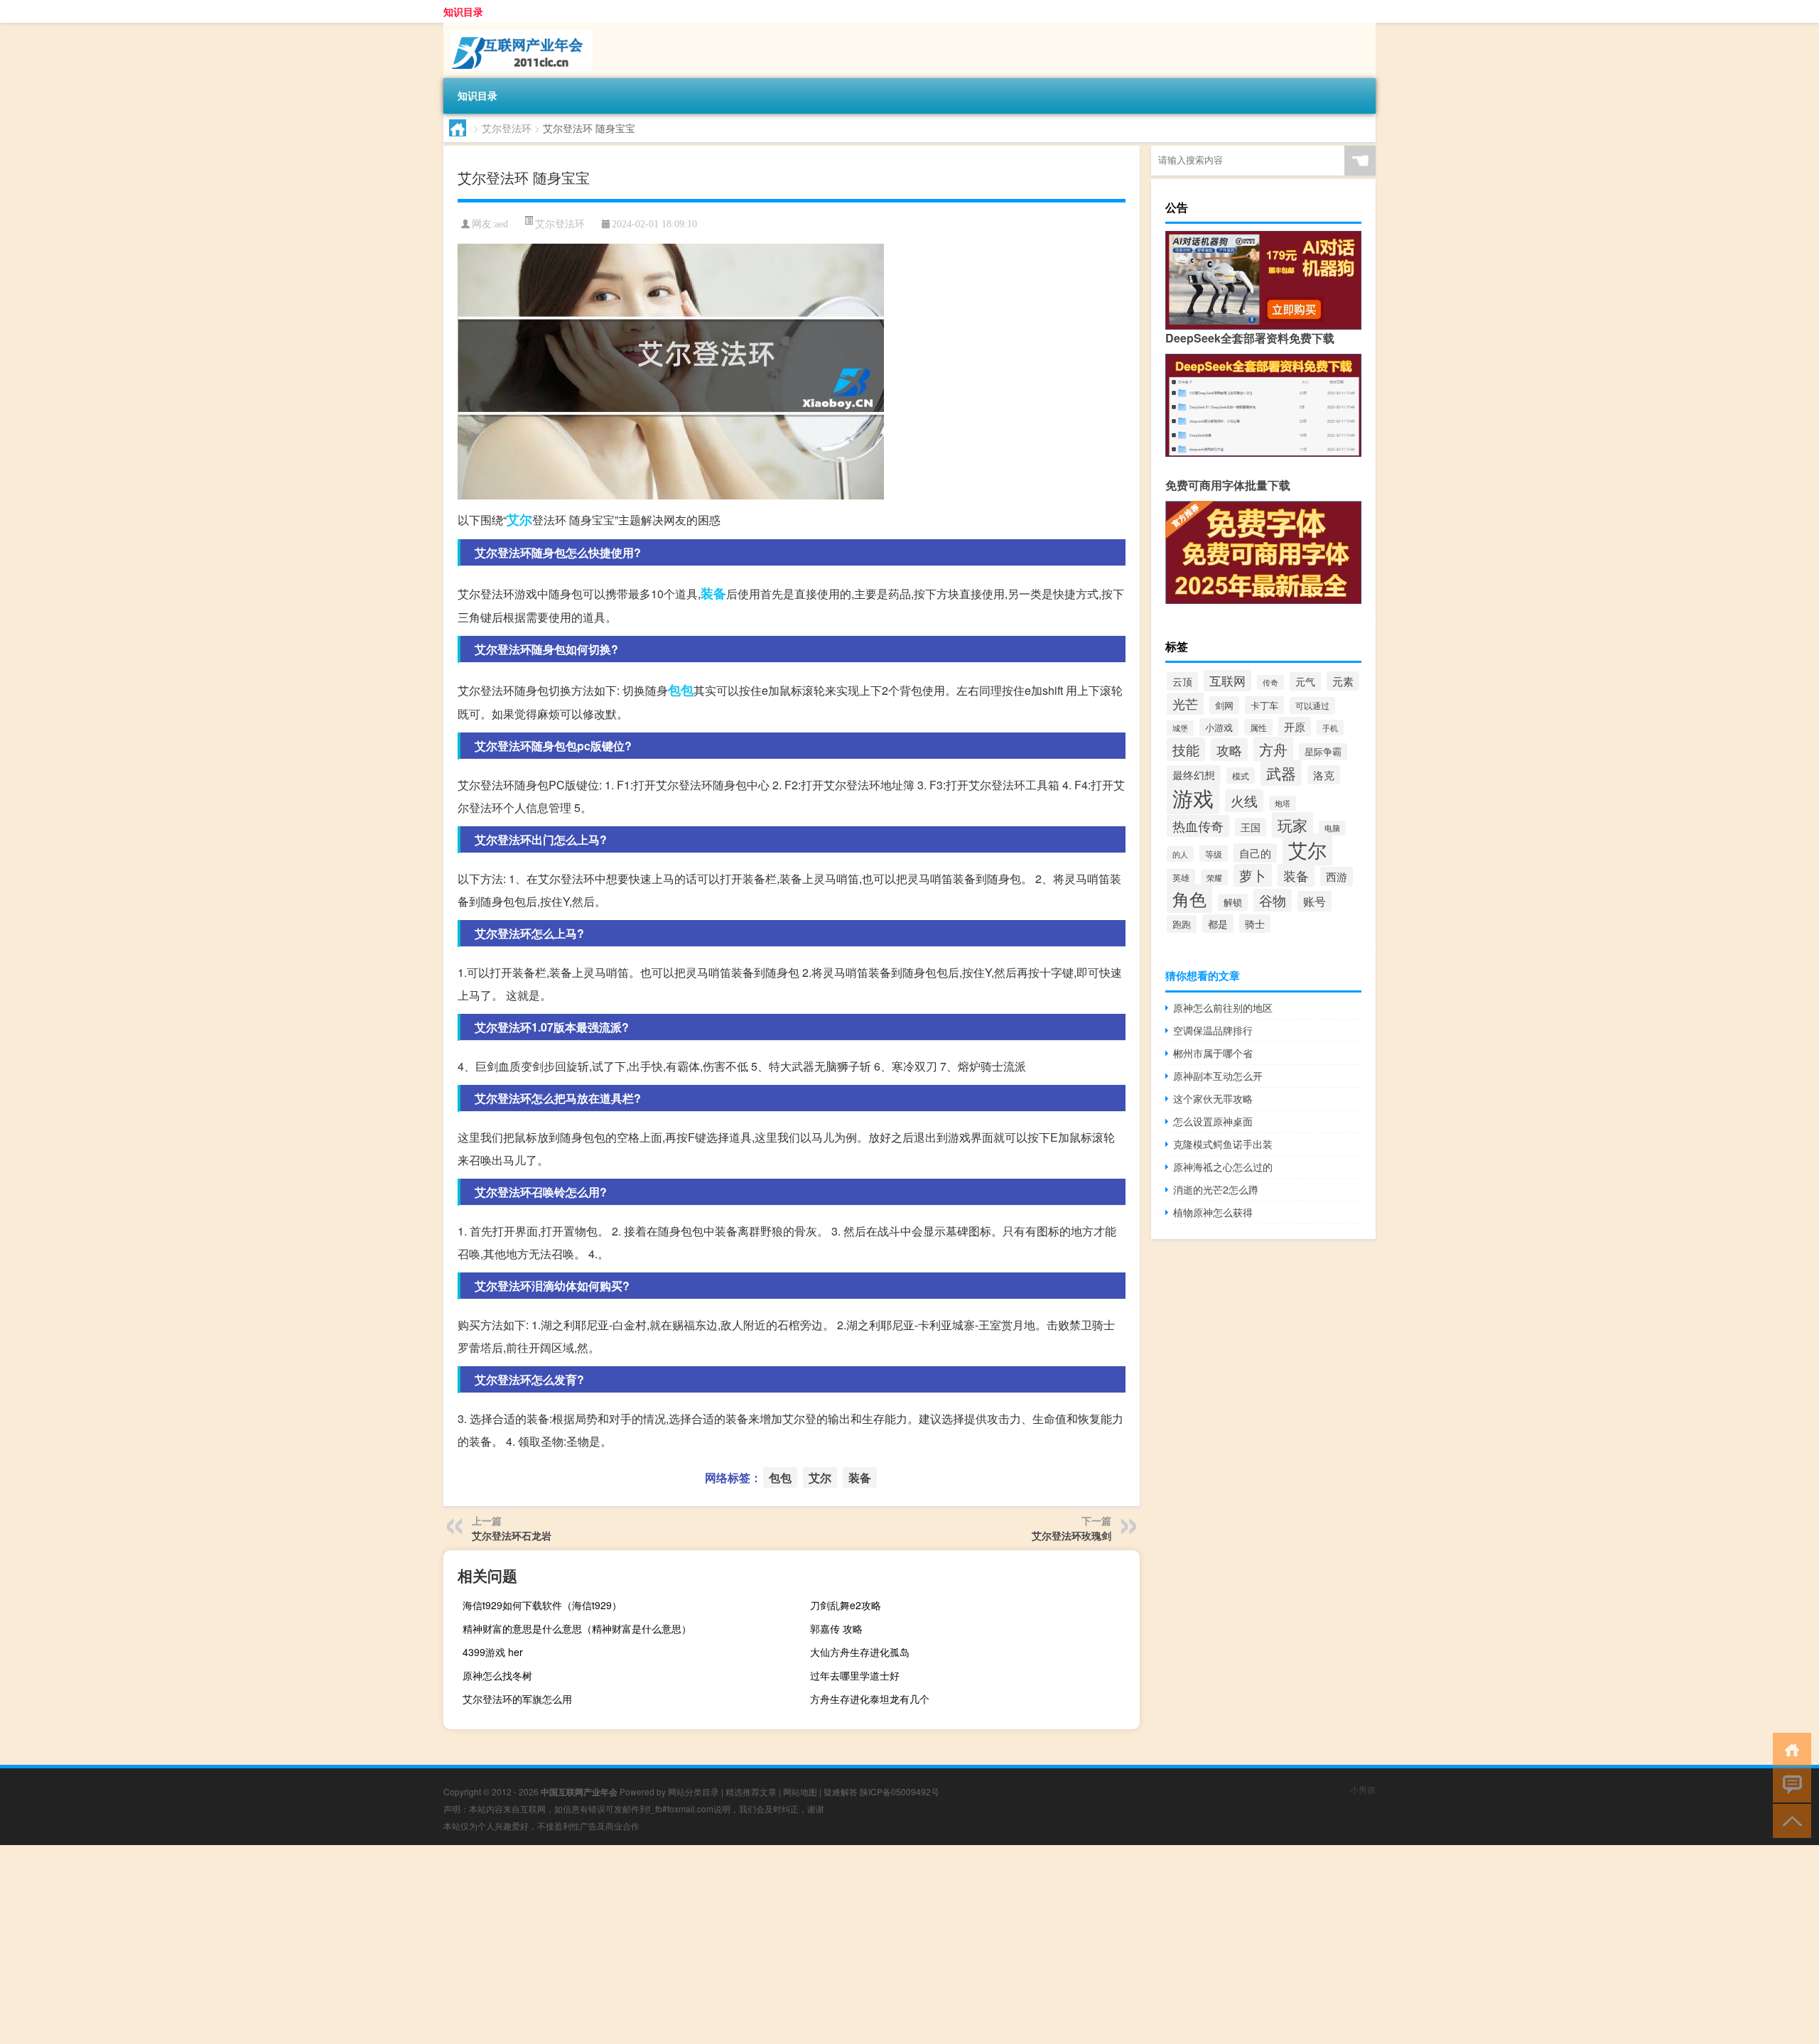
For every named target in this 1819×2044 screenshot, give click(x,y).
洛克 (1324, 775)
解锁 (1233, 902)
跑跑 (1182, 924)
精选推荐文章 (751, 1791)
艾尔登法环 (507, 128)
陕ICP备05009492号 (900, 1791)
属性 (1258, 727)
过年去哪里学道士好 (855, 1675)
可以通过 (1312, 705)
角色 (1189, 899)
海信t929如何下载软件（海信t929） (542, 1605)
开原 (1295, 726)
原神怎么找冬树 (497, 1675)
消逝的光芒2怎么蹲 (1216, 1189)
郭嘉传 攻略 (836, 1628)
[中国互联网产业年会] (518, 28)
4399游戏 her (493, 1652)
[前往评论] (1789, 1784)
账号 (1315, 901)
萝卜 (1253, 875)
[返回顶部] (1789, 1820)
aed (501, 224)
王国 (1251, 827)
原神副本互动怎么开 (1218, 1076)
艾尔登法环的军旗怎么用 (517, 1699)
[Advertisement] (426, 1945)
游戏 (1193, 797)
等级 (1214, 854)
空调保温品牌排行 (1213, 1030)
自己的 (1255, 853)
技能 (1186, 749)
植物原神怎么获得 (1213, 1212)
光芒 (1185, 704)
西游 (1337, 876)
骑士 (1255, 924)
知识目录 (463, 11)
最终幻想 (1194, 775)
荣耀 (1214, 877)
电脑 (1332, 828)
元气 (1305, 681)
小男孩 (1363, 1789)
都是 (1218, 924)
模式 (1241, 775)
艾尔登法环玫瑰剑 (1072, 1535)
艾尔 (519, 519)
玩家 (1292, 825)
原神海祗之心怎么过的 (1223, 1167)
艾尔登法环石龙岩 (512, 1535)
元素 (1343, 681)
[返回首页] (1789, 1749)
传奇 (1270, 682)
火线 (1244, 801)
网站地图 (800, 1791)
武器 (1281, 773)
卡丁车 (1264, 705)
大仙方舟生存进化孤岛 (860, 1652)
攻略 (1229, 750)
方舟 (1273, 749)
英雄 (1181, 877)
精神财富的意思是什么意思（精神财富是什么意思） (577, 1628)
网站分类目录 (693, 1791)
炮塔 (1283, 803)
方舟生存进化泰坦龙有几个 (870, 1699)
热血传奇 (1198, 826)
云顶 (1182, 681)
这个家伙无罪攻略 (1213, 1098)
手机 (1330, 728)
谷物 (1273, 900)
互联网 (1227, 681)
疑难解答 (841, 1791)
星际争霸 (1323, 752)
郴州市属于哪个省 (1213, 1053)
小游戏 (1219, 727)
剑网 (1224, 705)
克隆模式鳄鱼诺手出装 (1223, 1144)
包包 (681, 690)
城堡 (1180, 728)
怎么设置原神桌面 (1213, 1121)
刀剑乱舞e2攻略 (846, 1605)
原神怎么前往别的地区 (1223, 1007)
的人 (1180, 854)
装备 (713, 593)
